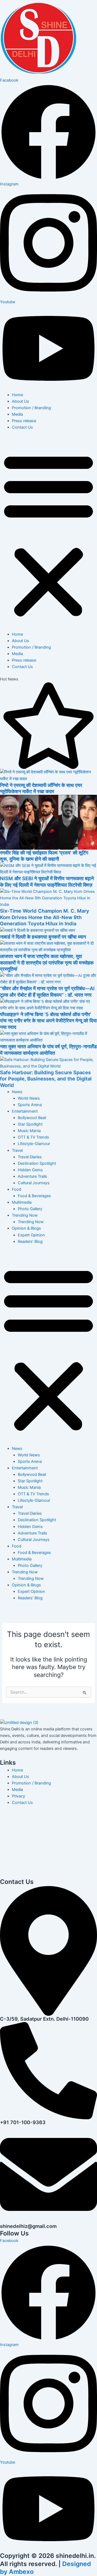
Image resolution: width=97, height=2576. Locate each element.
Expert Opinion (31, 1235)
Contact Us (22, 427)
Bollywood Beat (32, 1118)
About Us (20, 401)
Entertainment (25, 1111)
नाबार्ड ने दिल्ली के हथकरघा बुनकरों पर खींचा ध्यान (43, 937)
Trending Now (25, 1215)
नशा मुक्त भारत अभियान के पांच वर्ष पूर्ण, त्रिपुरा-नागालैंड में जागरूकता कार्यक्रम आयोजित (48, 1050)
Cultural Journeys (34, 1183)
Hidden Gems (30, 1170)
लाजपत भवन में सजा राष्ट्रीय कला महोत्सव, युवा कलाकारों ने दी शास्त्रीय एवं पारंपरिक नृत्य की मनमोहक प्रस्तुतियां (47, 962)
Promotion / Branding (31, 408)
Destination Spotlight (37, 1163)
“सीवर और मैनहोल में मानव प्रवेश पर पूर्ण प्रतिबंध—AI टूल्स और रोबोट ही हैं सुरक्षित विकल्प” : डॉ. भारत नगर (47, 992)
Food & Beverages (34, 1196)
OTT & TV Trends (33, 1137)
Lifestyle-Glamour (34, 1144)
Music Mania (29, 1131)
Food (17, 1189)
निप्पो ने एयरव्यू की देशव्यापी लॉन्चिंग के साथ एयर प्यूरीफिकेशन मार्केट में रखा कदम (41, 788)
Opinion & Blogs (26, 1228)
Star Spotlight (30, 1124)
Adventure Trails (32, 1176)
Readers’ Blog (30, 1242)
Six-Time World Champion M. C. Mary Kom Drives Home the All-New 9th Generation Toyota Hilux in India (45, 917)
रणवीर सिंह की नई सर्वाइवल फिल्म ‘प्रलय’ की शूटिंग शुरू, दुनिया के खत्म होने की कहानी (44, 856)
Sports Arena (30, 1105)
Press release (24, 421)
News (17, 1092)
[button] (48, 534)
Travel (17, 1150)
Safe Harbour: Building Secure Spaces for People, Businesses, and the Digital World (46, 1079)
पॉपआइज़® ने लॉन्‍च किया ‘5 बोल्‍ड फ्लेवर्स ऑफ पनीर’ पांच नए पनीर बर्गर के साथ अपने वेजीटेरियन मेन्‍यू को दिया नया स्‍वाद (48, 1021)
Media (17, 414)
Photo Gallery (30, 1209)
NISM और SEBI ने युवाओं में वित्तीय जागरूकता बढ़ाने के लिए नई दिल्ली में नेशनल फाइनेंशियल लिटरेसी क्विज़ (47, 882)
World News (29, 1098)
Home (17, 395)
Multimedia (22, 1202)
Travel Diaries (30, 1157)
